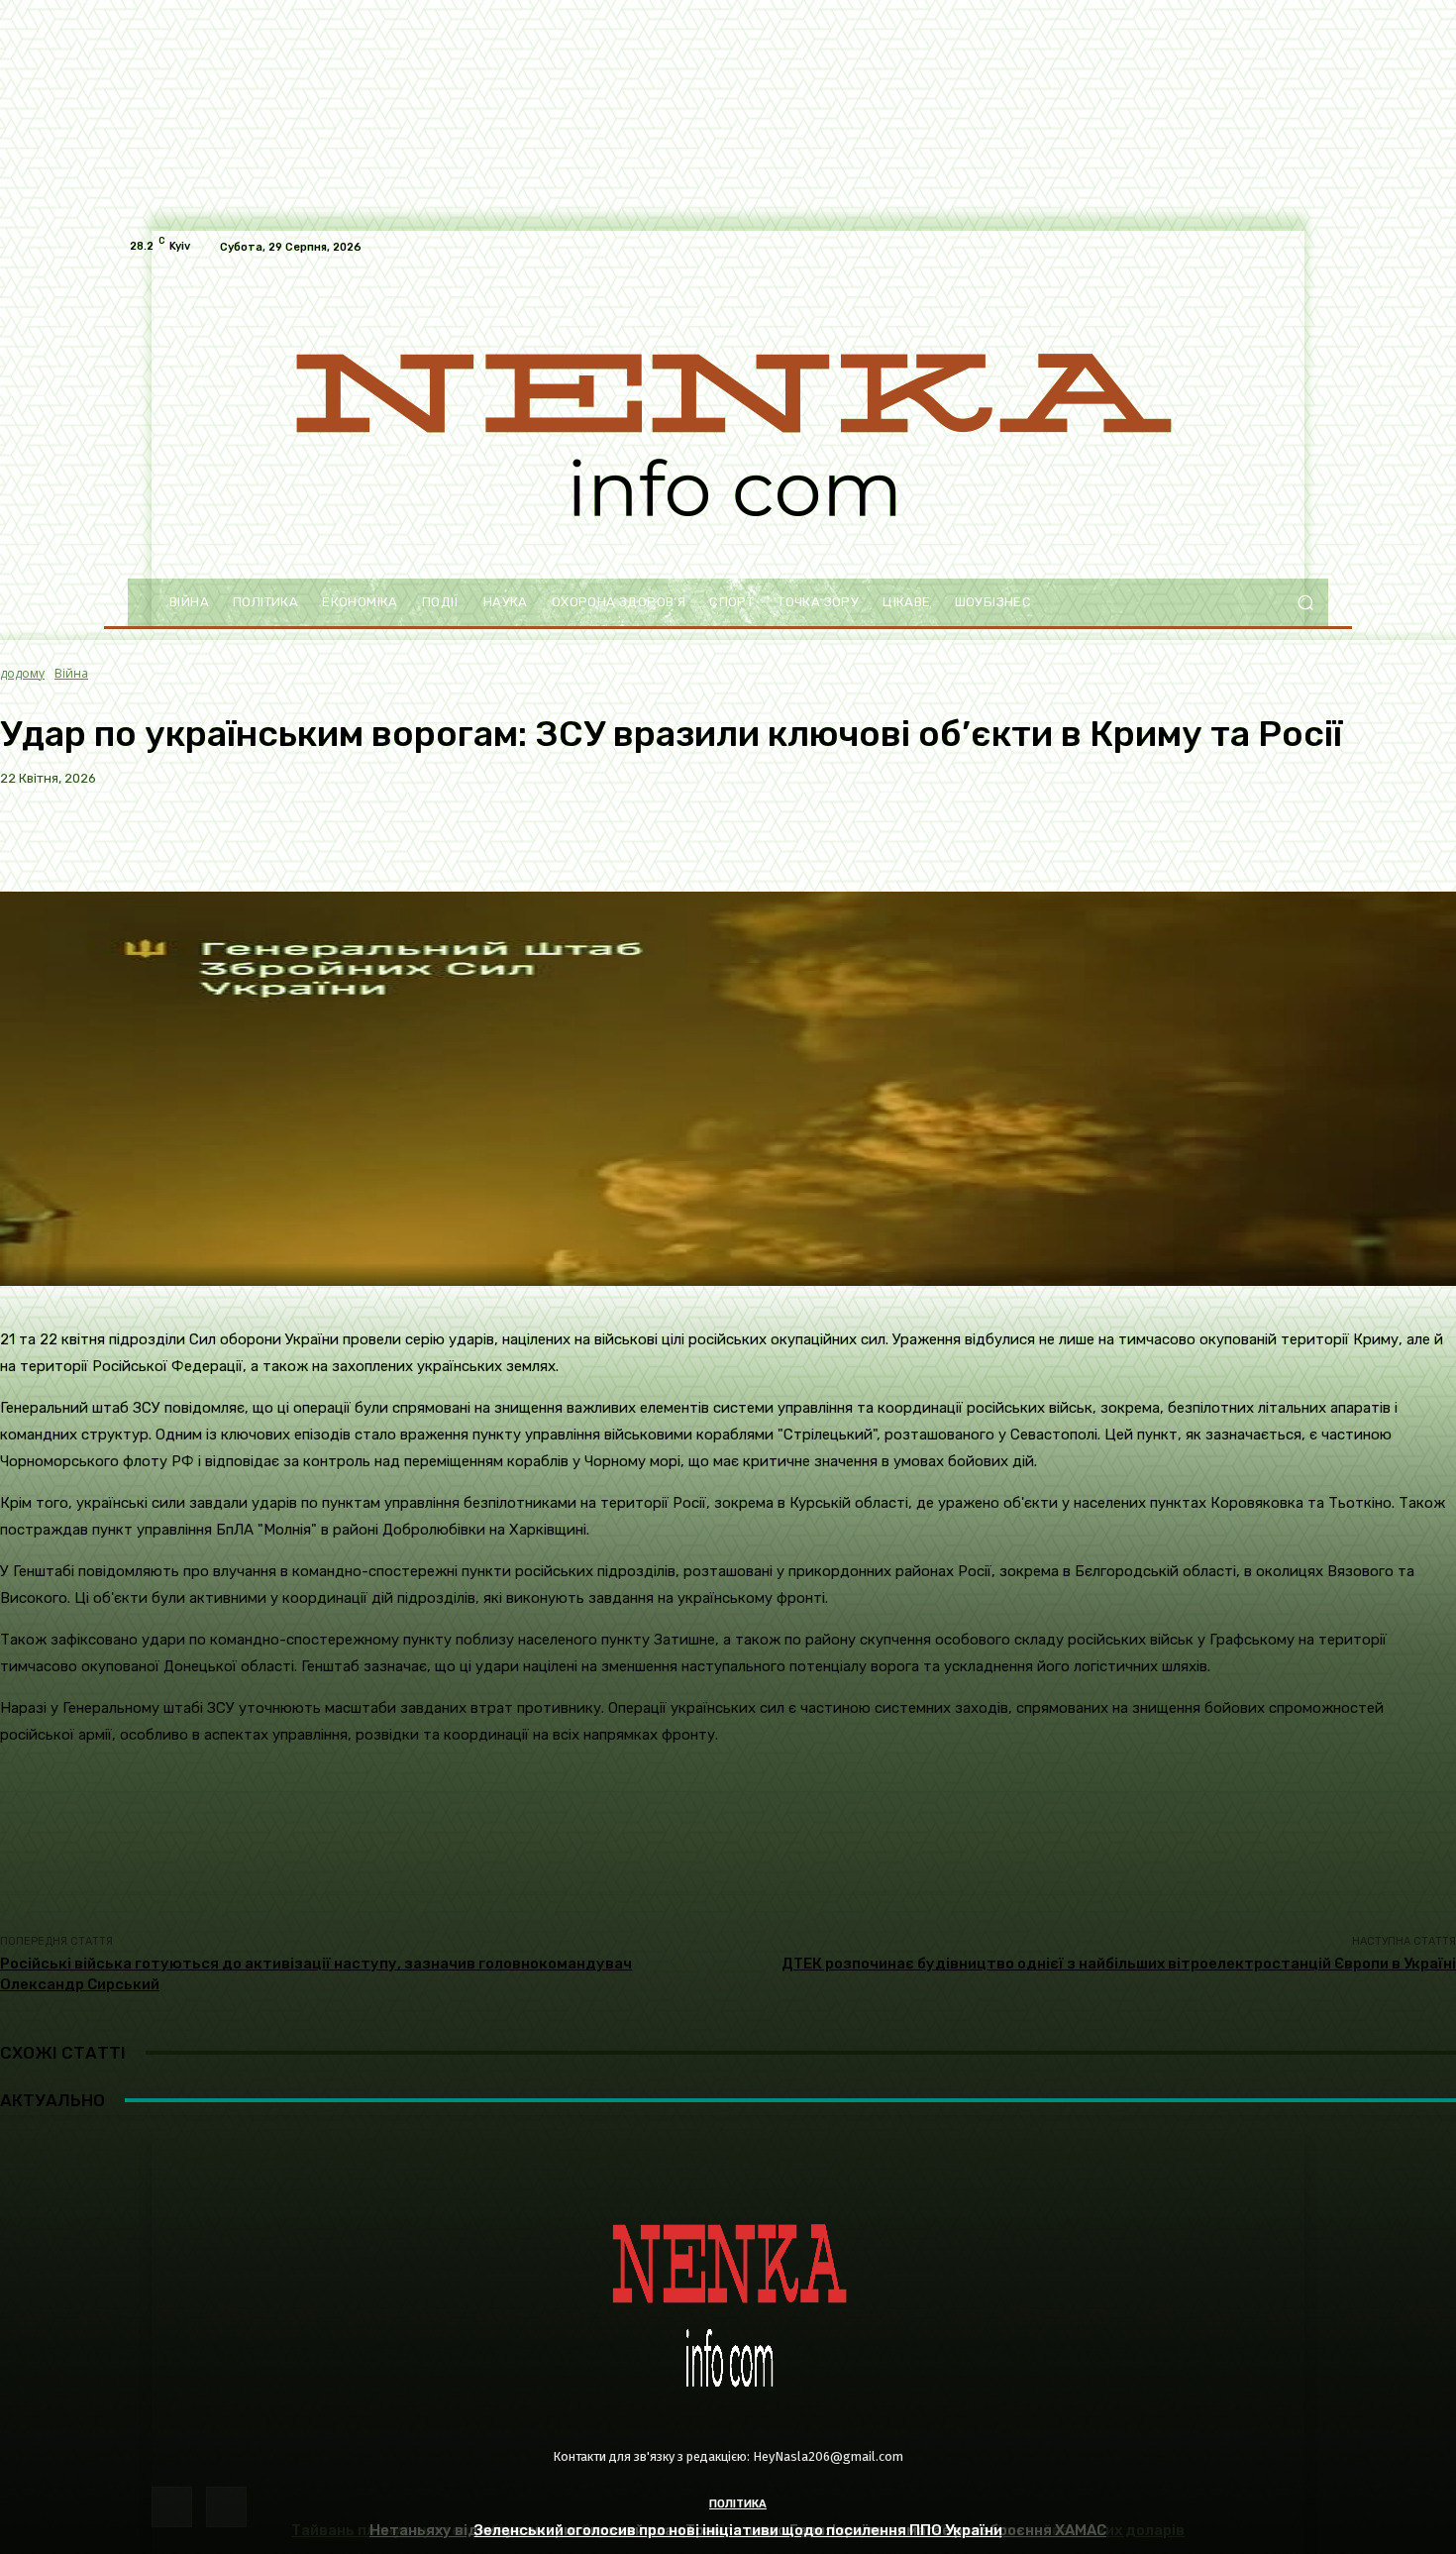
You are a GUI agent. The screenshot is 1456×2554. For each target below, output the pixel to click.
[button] (1305, 603)
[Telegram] (226, 2507)
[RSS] (172, 2507)
